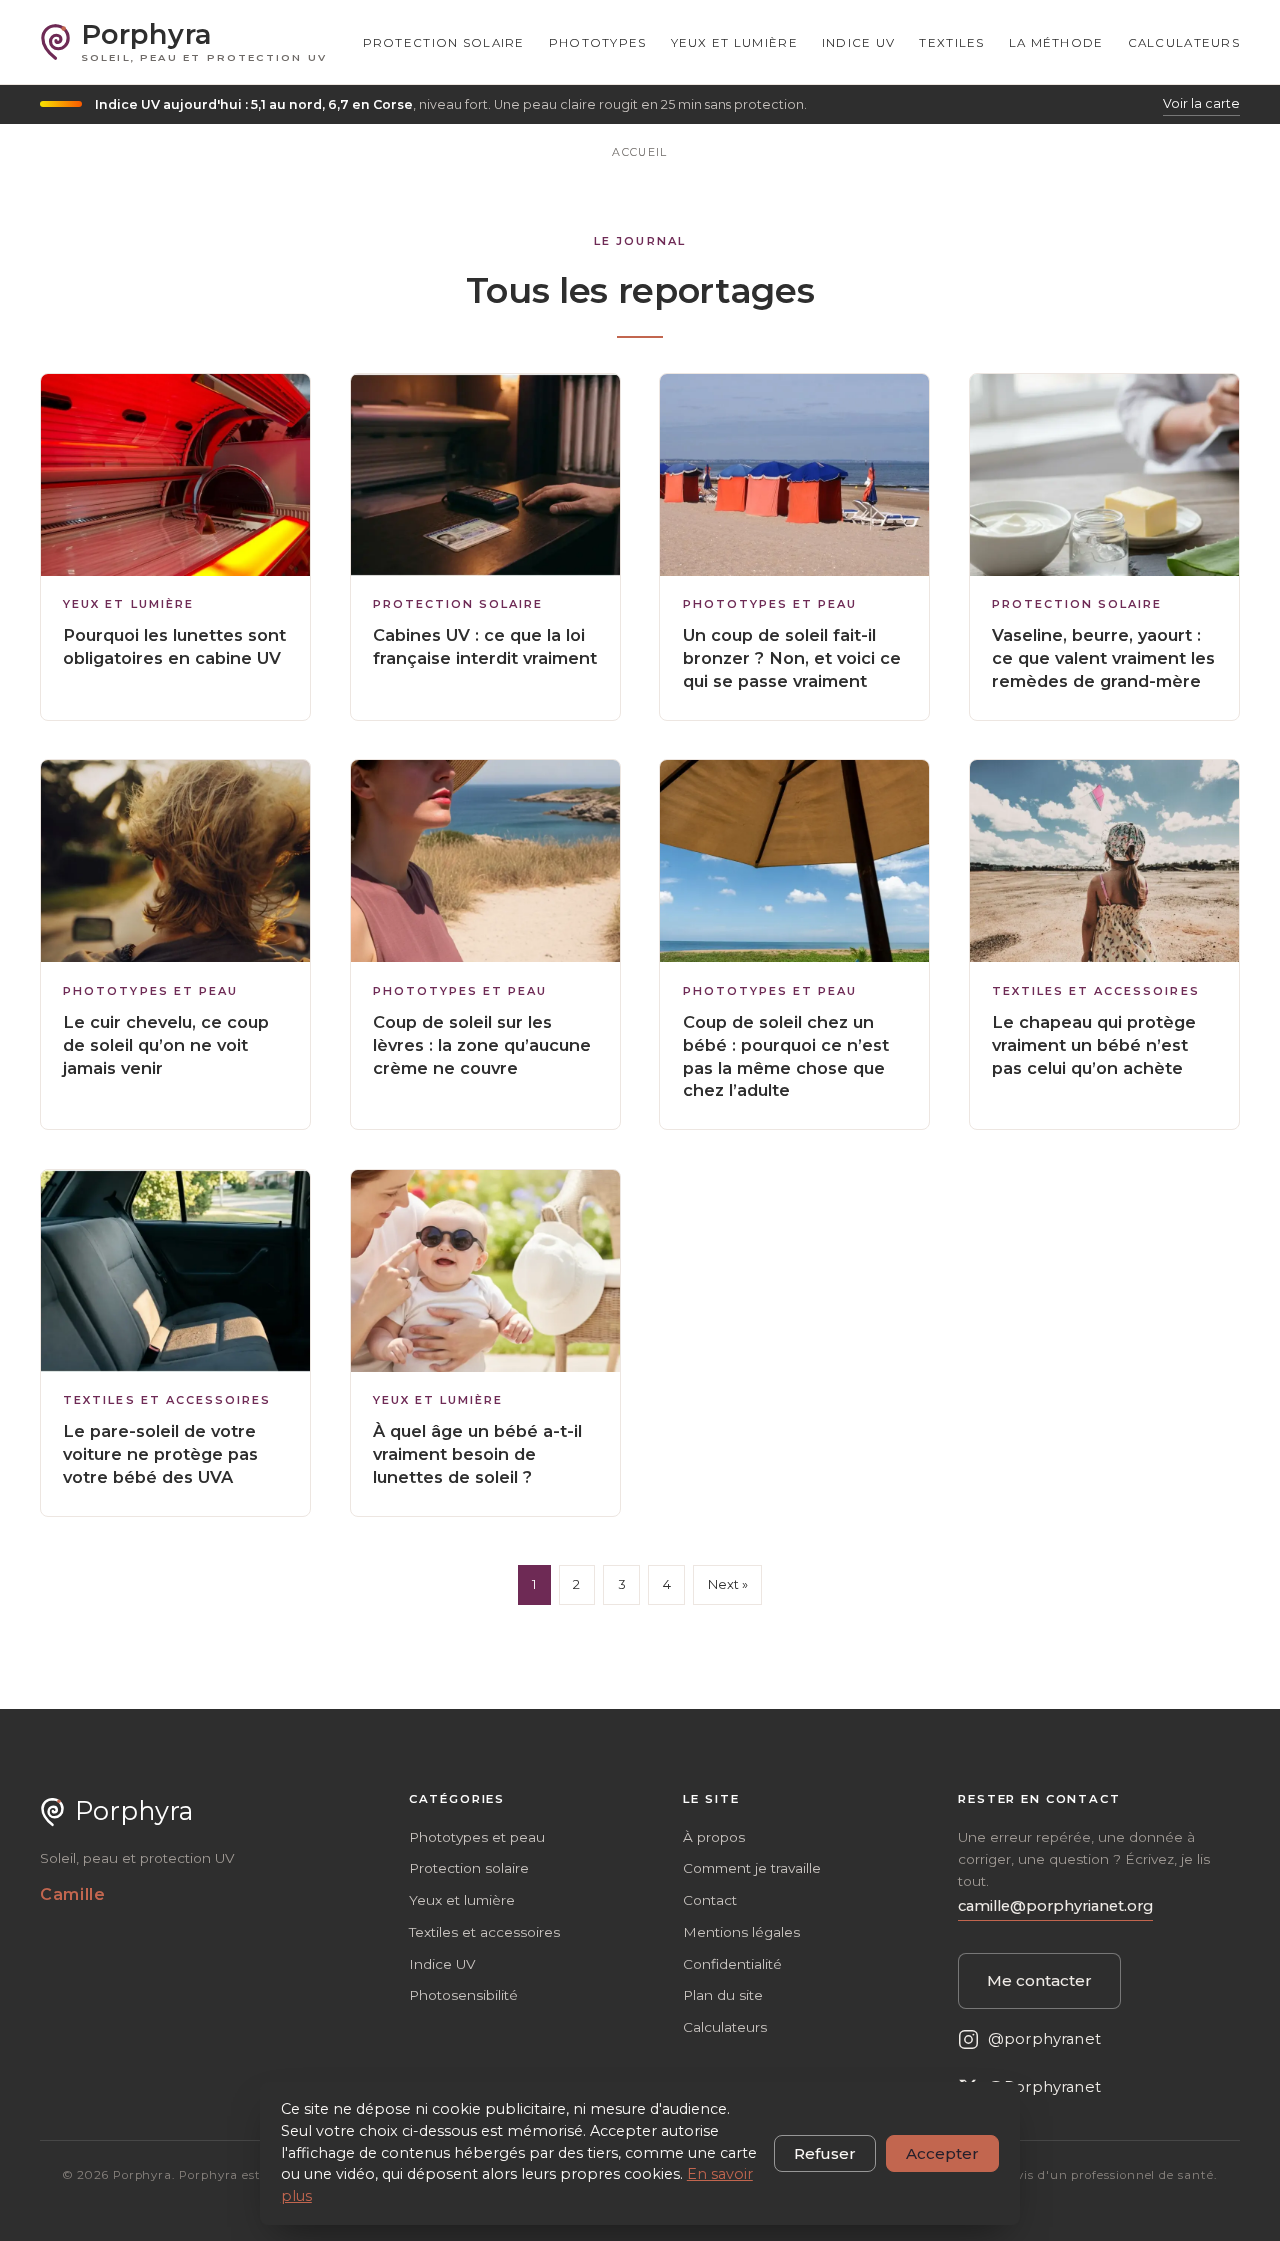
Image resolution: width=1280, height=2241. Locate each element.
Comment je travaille (752, 1868)
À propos (714, 1837)
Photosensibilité (463, 1995)
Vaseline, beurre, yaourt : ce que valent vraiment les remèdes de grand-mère (1103, 658)
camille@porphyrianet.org (1055, 1906)
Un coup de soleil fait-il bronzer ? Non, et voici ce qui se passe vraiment (792, 658)
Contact (710, 1900)
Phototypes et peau (770, 604)
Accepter (942, 2153)
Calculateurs (1184, 43)
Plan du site (723, 1995)
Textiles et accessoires (1095, 991)
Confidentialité (732, 1964)
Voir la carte (1201, 103)
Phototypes (598, 43)
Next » (728, 1584)
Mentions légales (741, 1932)
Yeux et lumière (734, 43)
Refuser (825, 2153)
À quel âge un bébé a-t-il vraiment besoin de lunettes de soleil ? (477, 1454)
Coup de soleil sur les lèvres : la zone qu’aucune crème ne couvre (482, 1045)
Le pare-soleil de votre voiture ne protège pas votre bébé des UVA (160, 1454)
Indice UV (859, 43)
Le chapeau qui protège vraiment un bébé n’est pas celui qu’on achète (1094, 1045)
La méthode (1056, 43)
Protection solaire (444, 43)
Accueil (639, 152)
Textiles (951, 43)
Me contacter (1039, 1980)
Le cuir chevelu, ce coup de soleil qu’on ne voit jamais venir (166, 1045)
